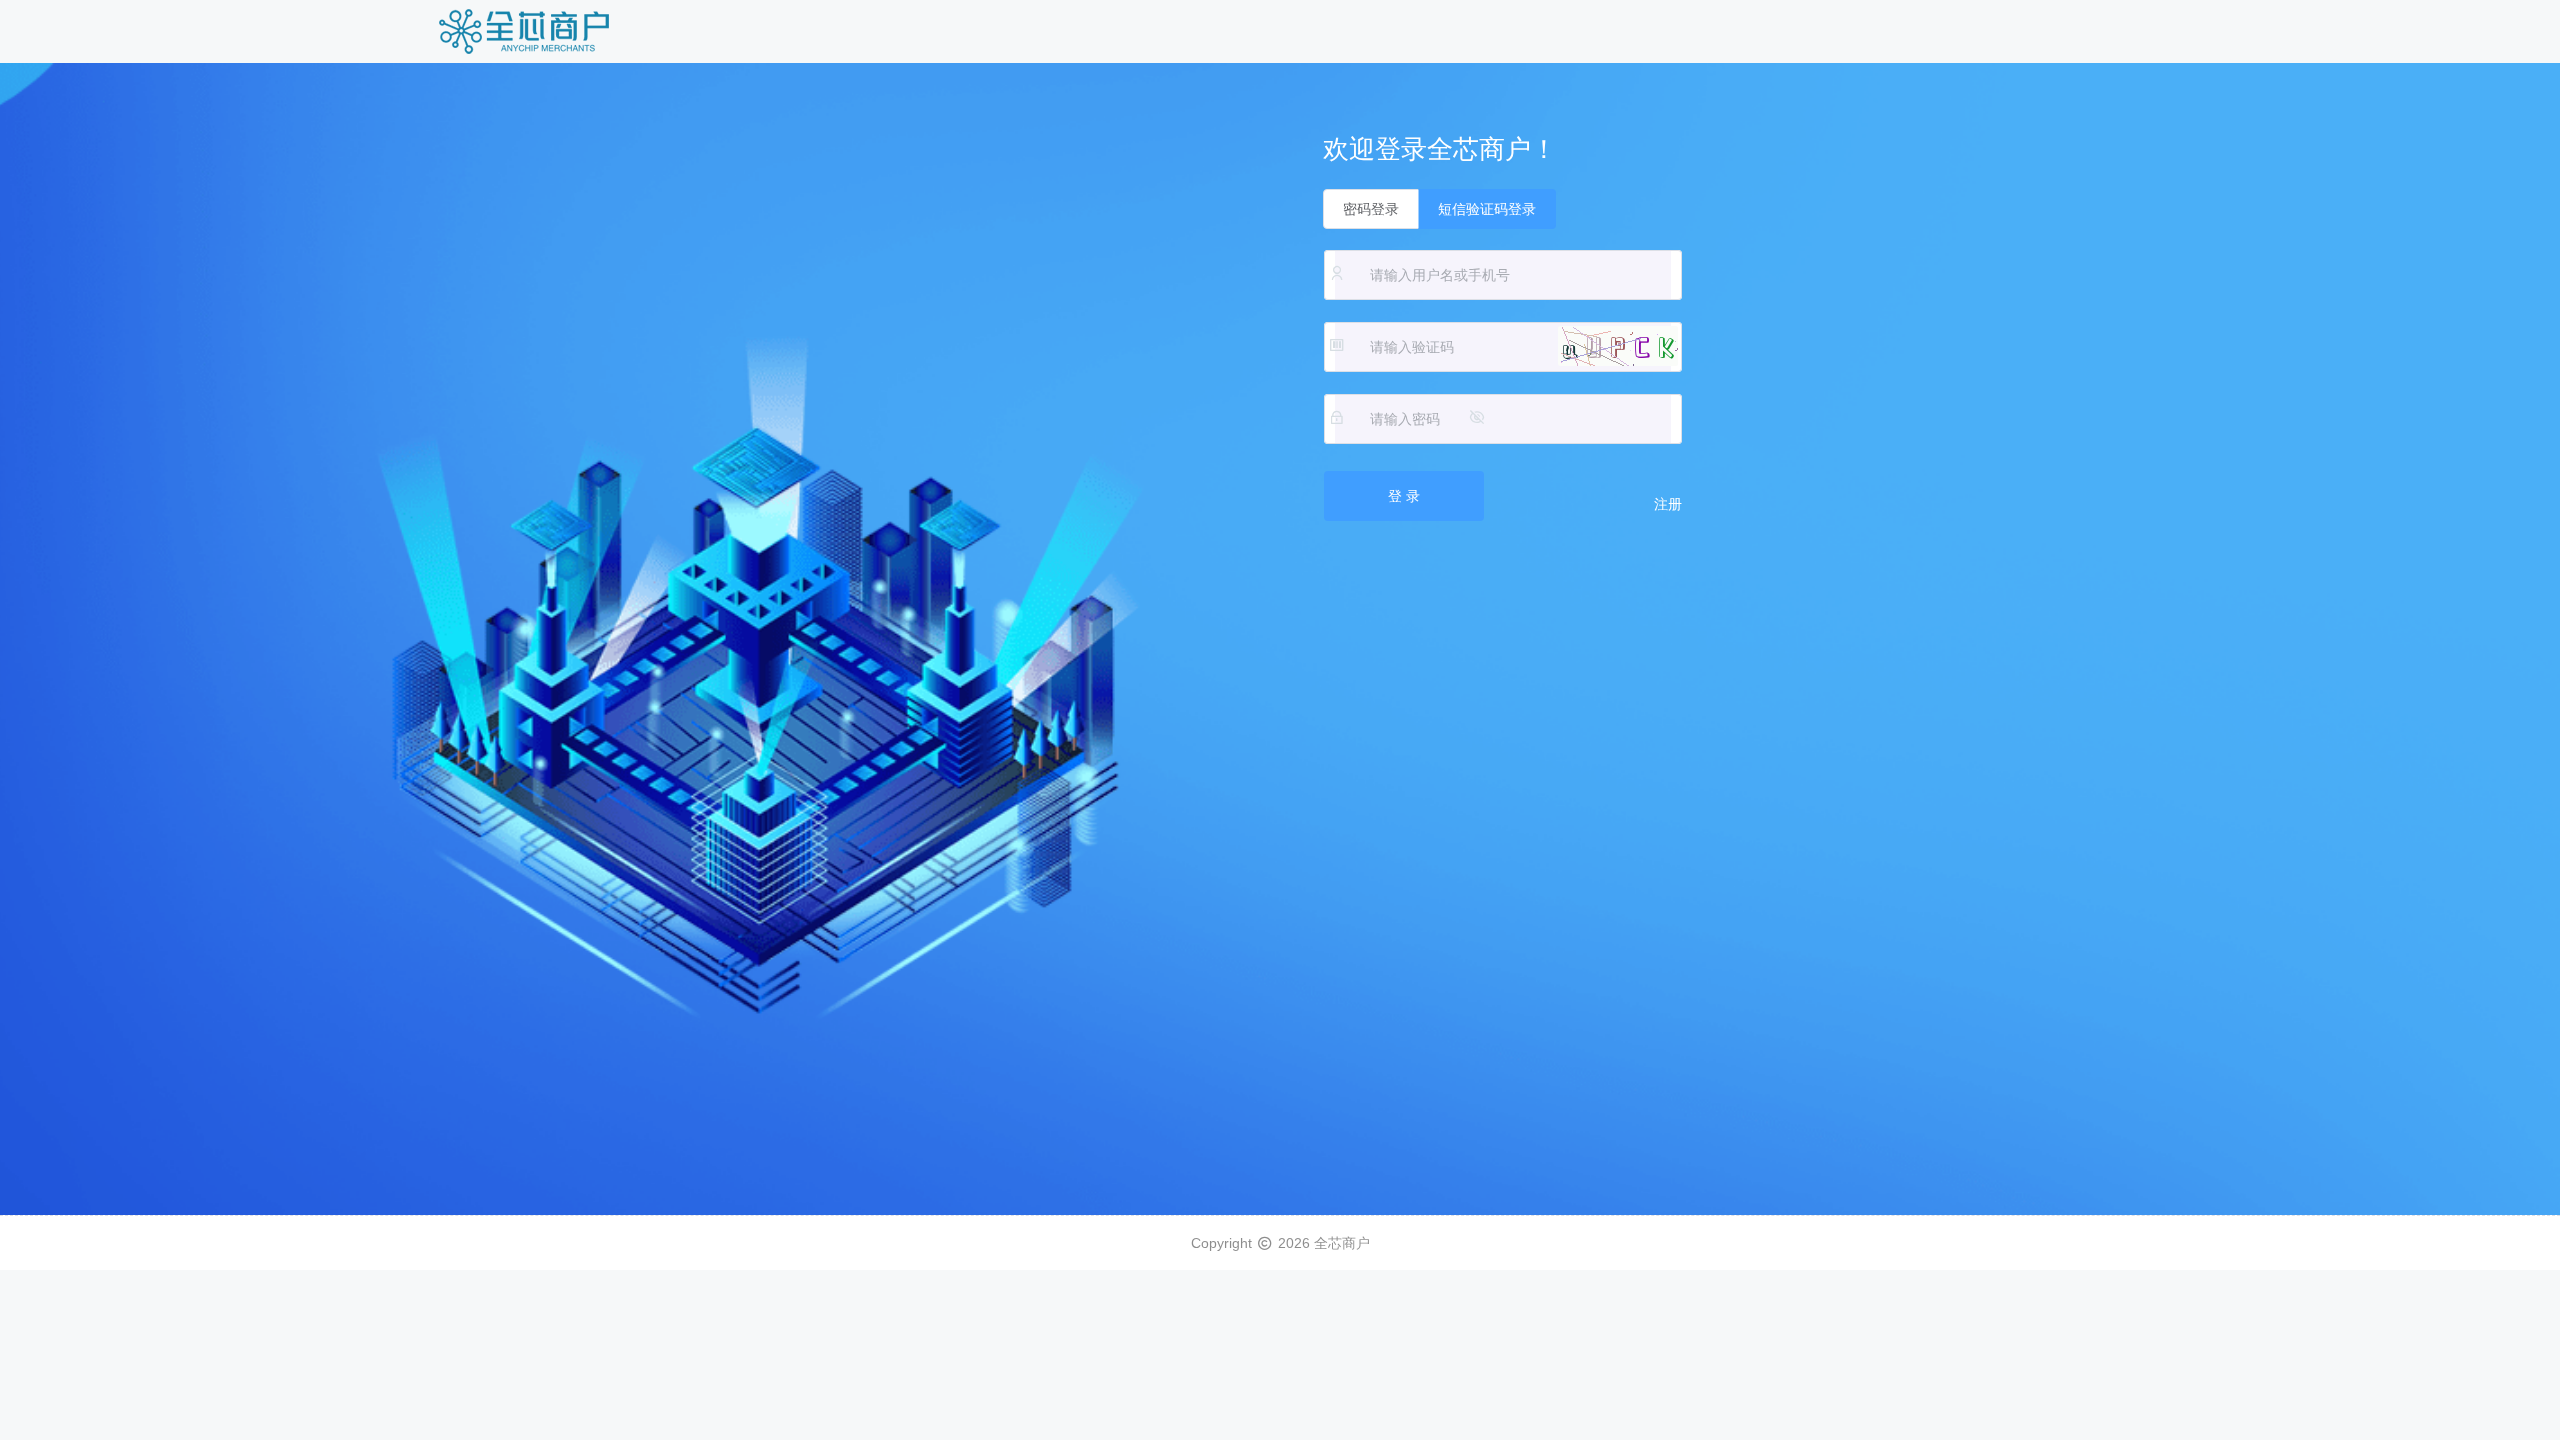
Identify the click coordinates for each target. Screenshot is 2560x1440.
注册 (1668, 504)
